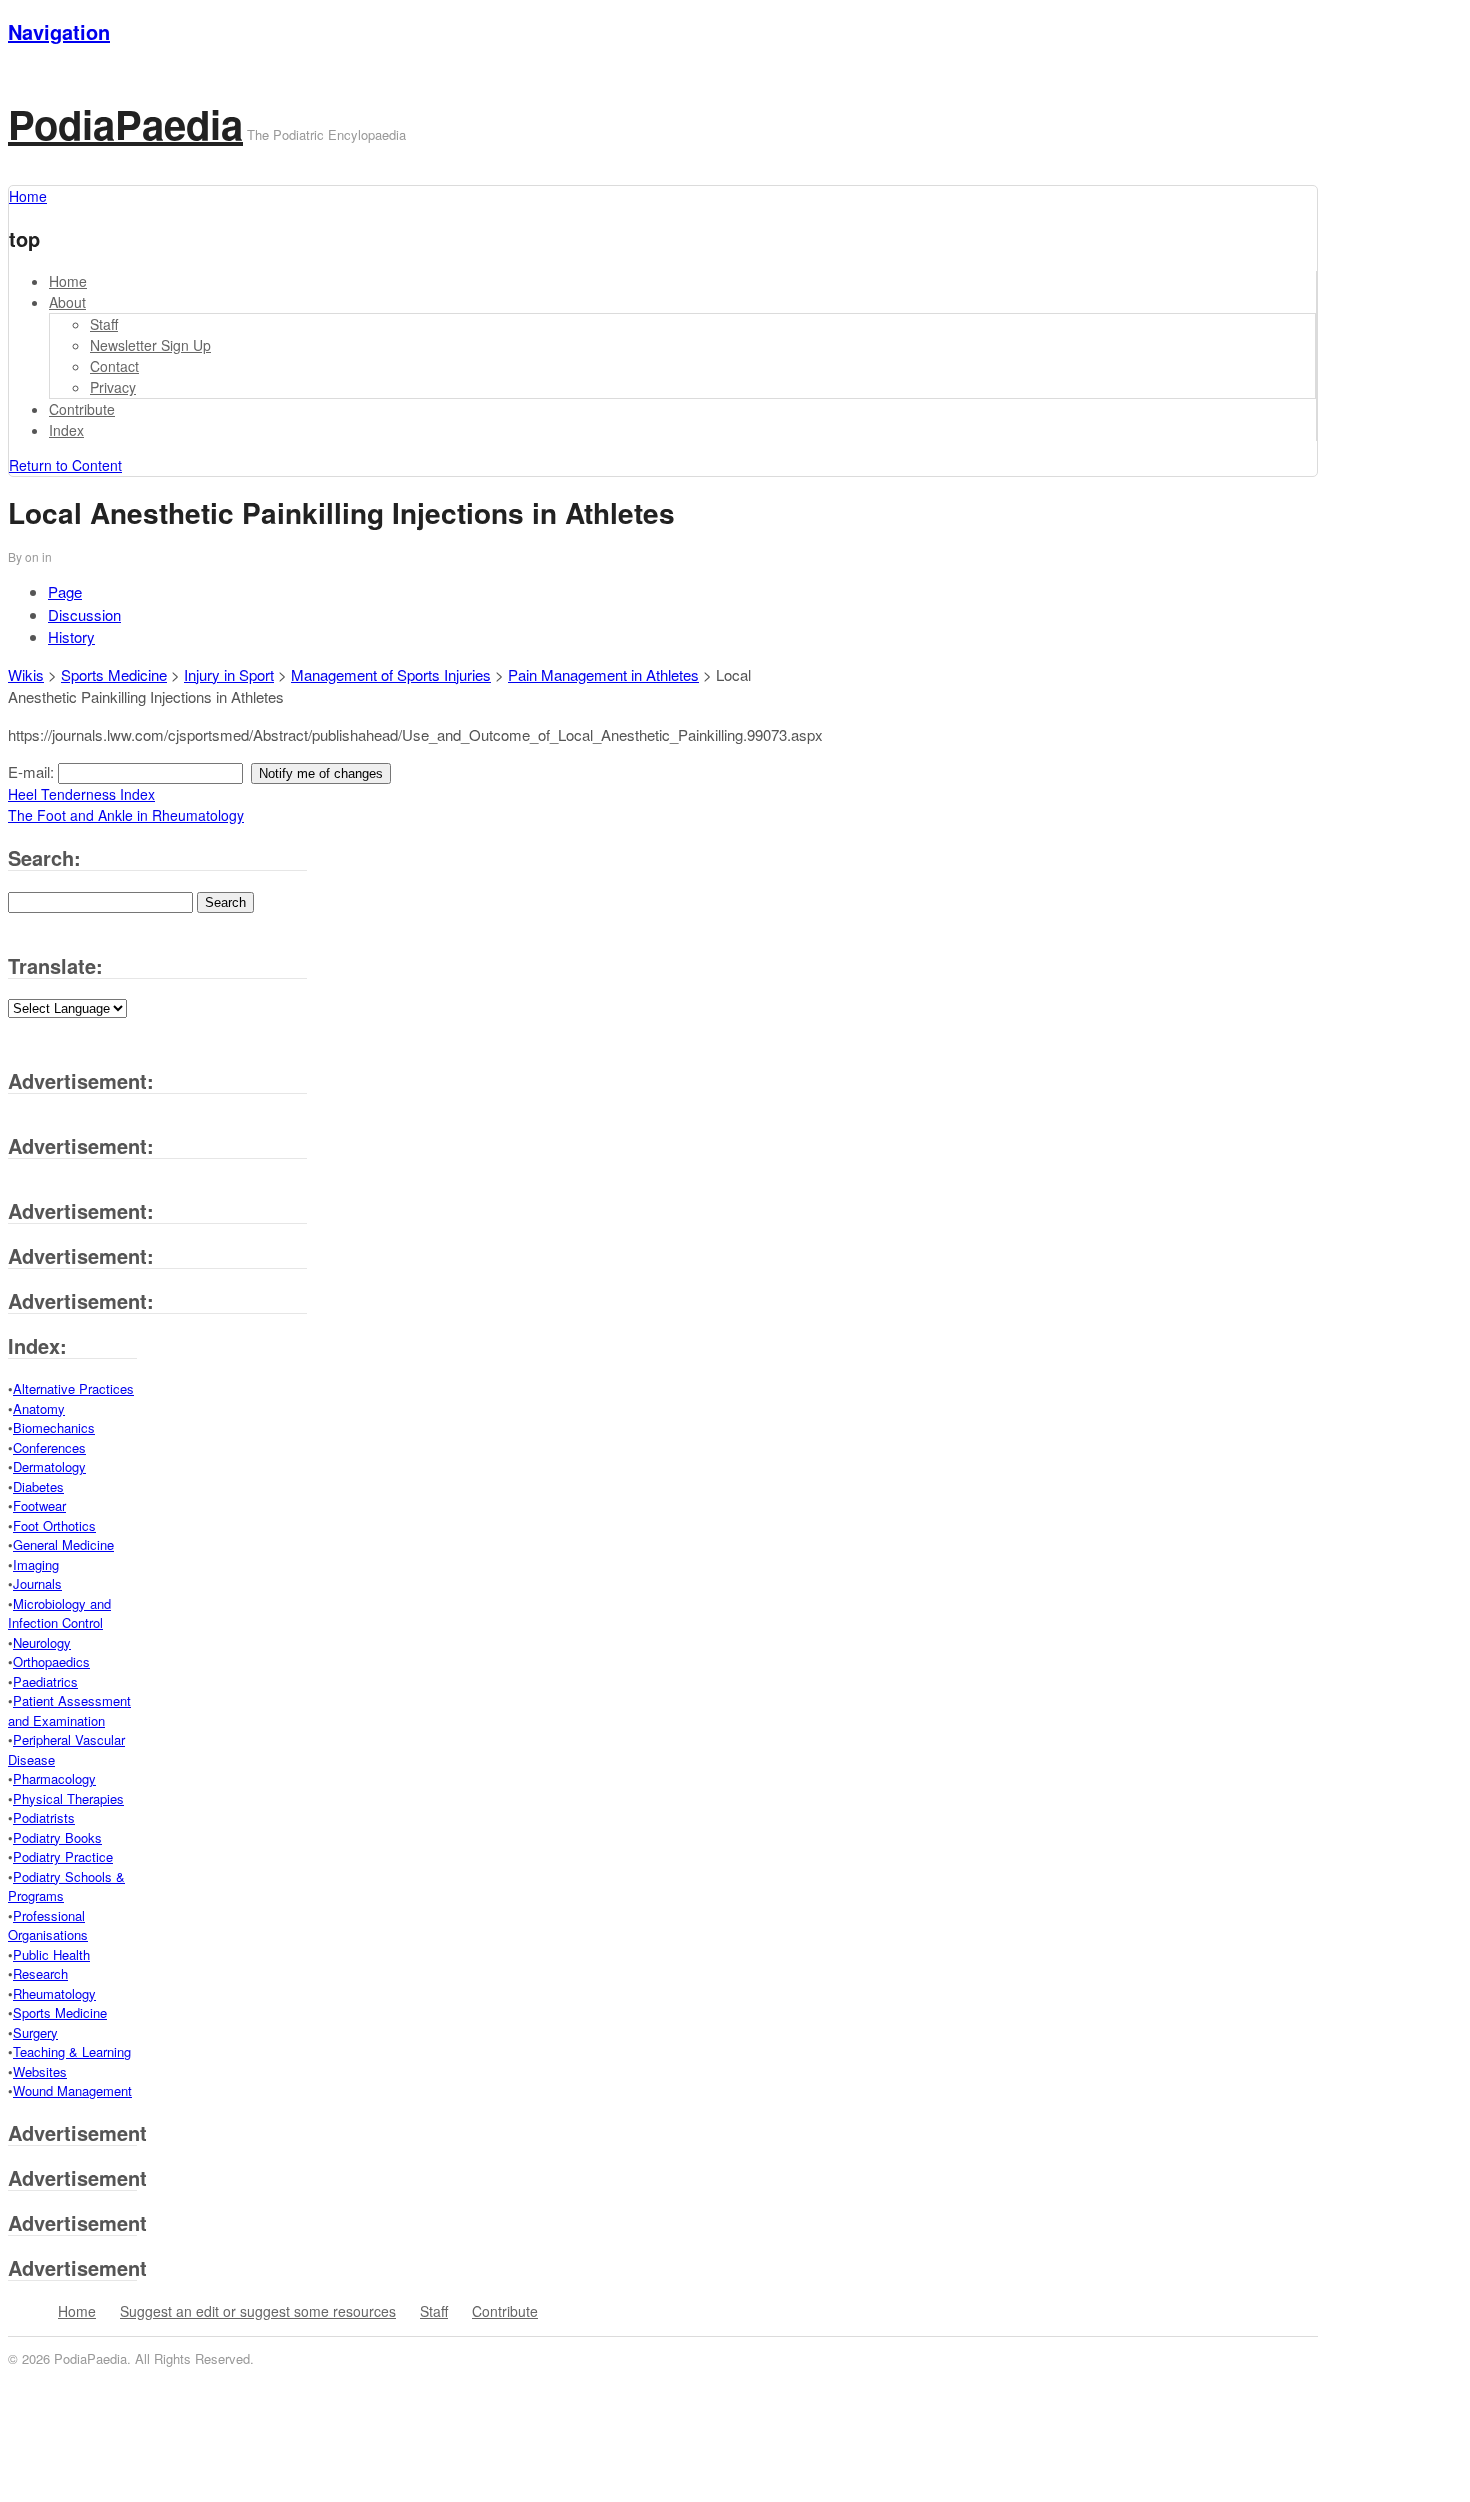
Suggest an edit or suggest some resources (258, 2311)
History (71, 636)
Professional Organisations (48, 1925)
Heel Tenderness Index (81, 794)
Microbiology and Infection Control (59, 1613)
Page (65, 591)
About (67, 302)
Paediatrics (45, 1681)
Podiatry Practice (63, 1856)
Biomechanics (54, 1427)
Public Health (51, 1954)
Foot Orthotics (54, 1525)
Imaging (36, 1564)
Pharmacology (54, 1778)
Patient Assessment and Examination (69, 1710)
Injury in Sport (229, 674)
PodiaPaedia (125, 123)
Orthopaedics (51, 1661)
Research (40, 1973)
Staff (104, 324)
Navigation (59, 31)
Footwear (39, 1505)
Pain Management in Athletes (603, 674)
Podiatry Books (57, 1837)
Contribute (82, 409)
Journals (37, 1583)
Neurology (42, 1642)
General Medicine (63, 1544)
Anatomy (39, 1408)
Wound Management (72, 2090)
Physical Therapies (68, 1798)
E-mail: (33, 771)
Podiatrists (44, 1817)
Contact (114, 366)
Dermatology (49, 1466)
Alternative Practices (73, 1388)
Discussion (84, 614)
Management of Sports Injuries (391, 674)
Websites (40, 2071)
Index (66, 430)
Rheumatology (54, 1993)
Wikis (26, 674)
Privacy (113, 387)
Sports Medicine (114, 674)
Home (68, 281)
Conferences (49, 1447)
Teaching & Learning (72, 2051)
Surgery (35, 2032)
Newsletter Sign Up (150, 345)
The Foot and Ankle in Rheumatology (126, 815)
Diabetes (38, 1486)
